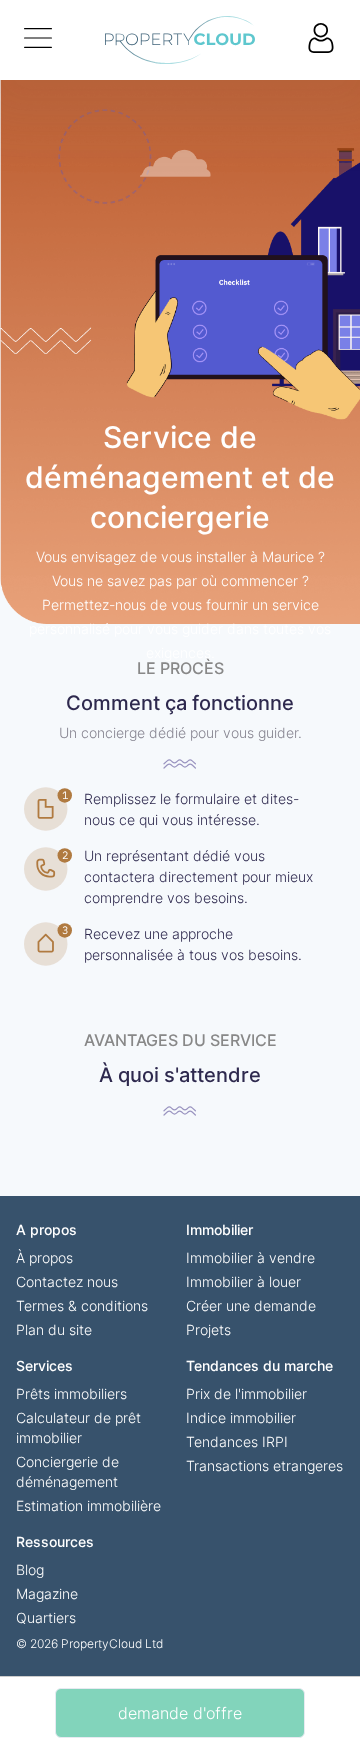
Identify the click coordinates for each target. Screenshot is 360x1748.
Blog (30, 1569)
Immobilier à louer (243, 1281)
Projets (208, 1329)
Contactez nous (67, 1281)
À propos (44, 1257)
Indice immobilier (241, 1417)
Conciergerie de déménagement (67, 1471)
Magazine (47, 1593)
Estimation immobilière (88, 1505)
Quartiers (46, 1617)
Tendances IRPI (237, 1441)
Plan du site (54, 1329)
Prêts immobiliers (71, 1393)
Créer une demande (251, 1305)
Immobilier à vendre (250, 1257)
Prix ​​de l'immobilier (246, 1393)
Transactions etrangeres (264, 1465)
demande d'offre (180, 1713)
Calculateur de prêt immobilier (78, 1427)
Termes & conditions (82, 1305)
